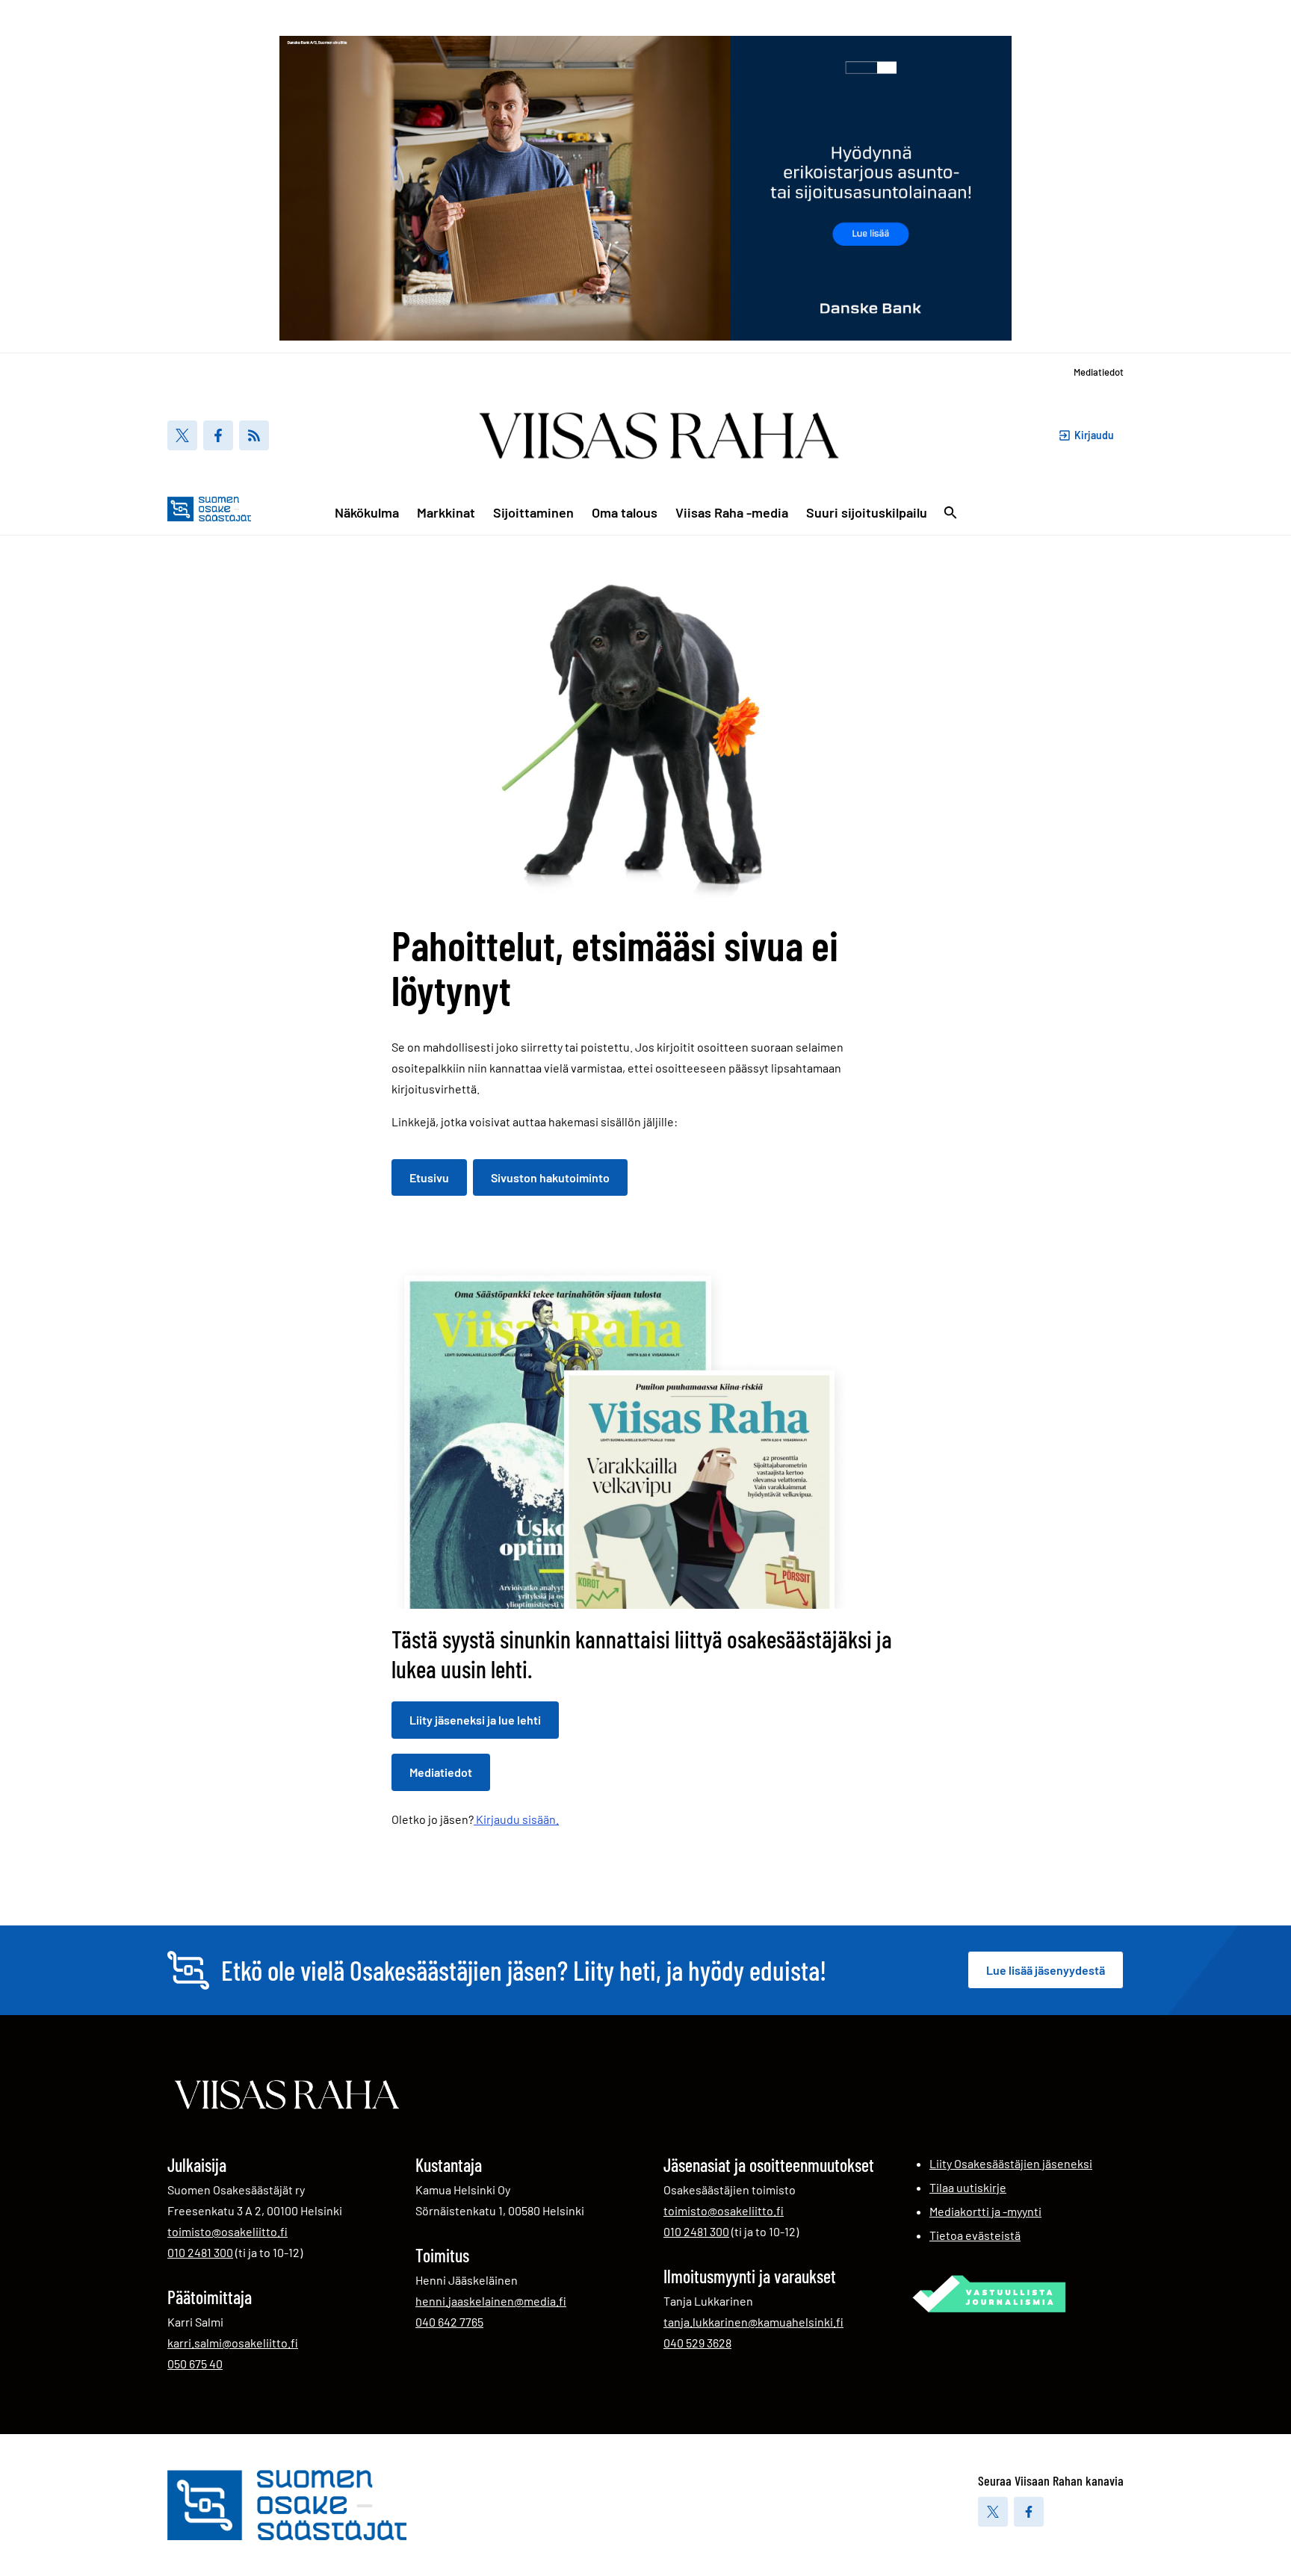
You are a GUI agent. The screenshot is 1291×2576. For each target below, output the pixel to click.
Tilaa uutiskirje (968, 2187)
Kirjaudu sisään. (516, 1819)
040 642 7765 (449, 2321)
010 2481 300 (200, 2252)
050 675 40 (195, 2363)
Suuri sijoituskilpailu (867, 512)
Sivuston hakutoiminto (550, 1177)
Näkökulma (367, 512)
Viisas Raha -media (732, 512)
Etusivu (429, 1177)
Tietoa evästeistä (975, 2235)
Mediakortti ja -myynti (985, 2211)
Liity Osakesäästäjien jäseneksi (1011, 2163)
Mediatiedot (1099, 372)
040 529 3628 (697, 2342)
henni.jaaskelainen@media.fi (491, 2301)
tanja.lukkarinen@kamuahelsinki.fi (753, 2322)
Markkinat (446, 512)
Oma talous (625, 512)
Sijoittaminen (533, 512)
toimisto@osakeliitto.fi (227, 2231)
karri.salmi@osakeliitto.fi (233, 2343)
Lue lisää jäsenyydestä (1046, 1970)
